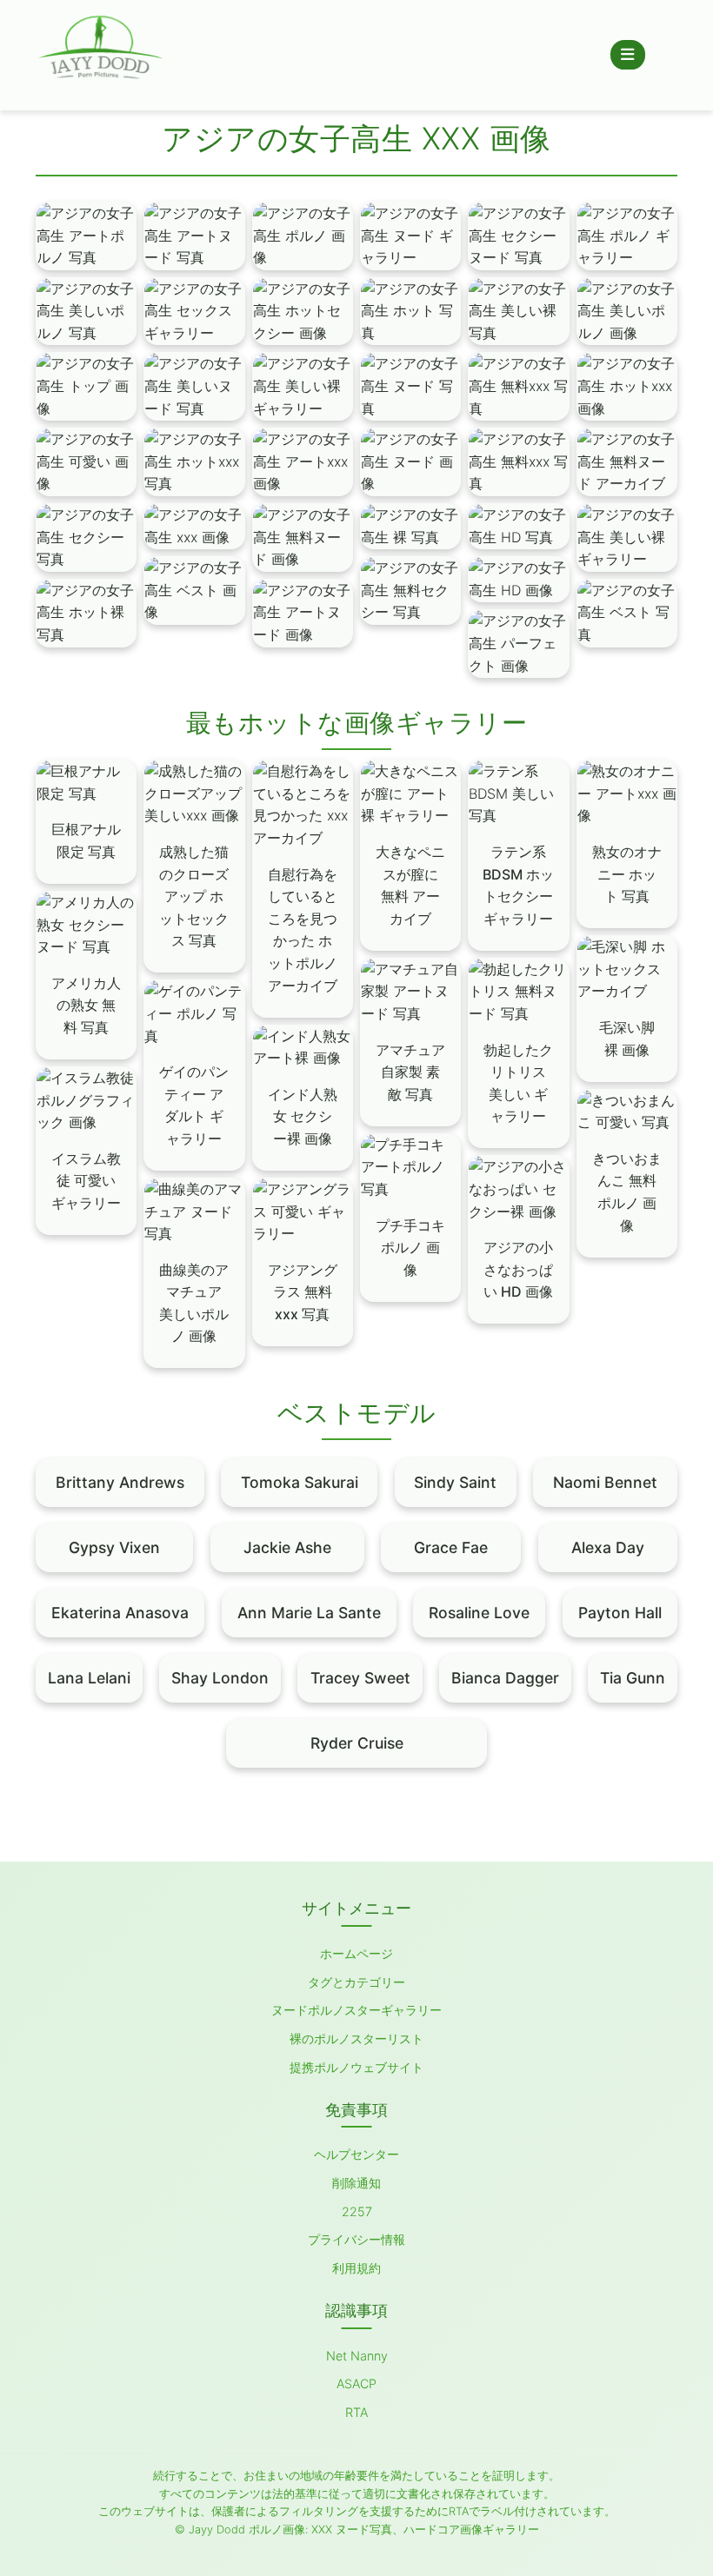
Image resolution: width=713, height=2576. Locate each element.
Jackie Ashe (287, 1547)
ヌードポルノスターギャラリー (356, 2010)
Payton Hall (620, 1613)
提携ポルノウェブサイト (356, 2067)
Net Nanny (357, 2356)
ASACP (356, 2383)
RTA (356, 2412)
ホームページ (356, 1953)
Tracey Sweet (360, 1678)
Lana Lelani (89, 1678)
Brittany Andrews (120, 1482)
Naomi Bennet (605, 1482)
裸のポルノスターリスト (356, 2038)
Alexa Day (608, 1547)
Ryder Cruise (357, 1743)
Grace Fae (451, 1547)
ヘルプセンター (356, 2154)
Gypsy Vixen (114, 1547)
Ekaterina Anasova (120, 1613)
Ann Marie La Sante (309, 1613)
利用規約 (356, 2268)
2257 (357, 2211)
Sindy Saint (455, 1482)
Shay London (220, 1678)
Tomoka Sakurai (300, 1482)
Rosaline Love (479, 1613)
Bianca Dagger (505, 1678)
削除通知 (356, 2183)
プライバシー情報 (356, 2239)
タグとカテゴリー (356, 1982)
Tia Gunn (633, 1678)
